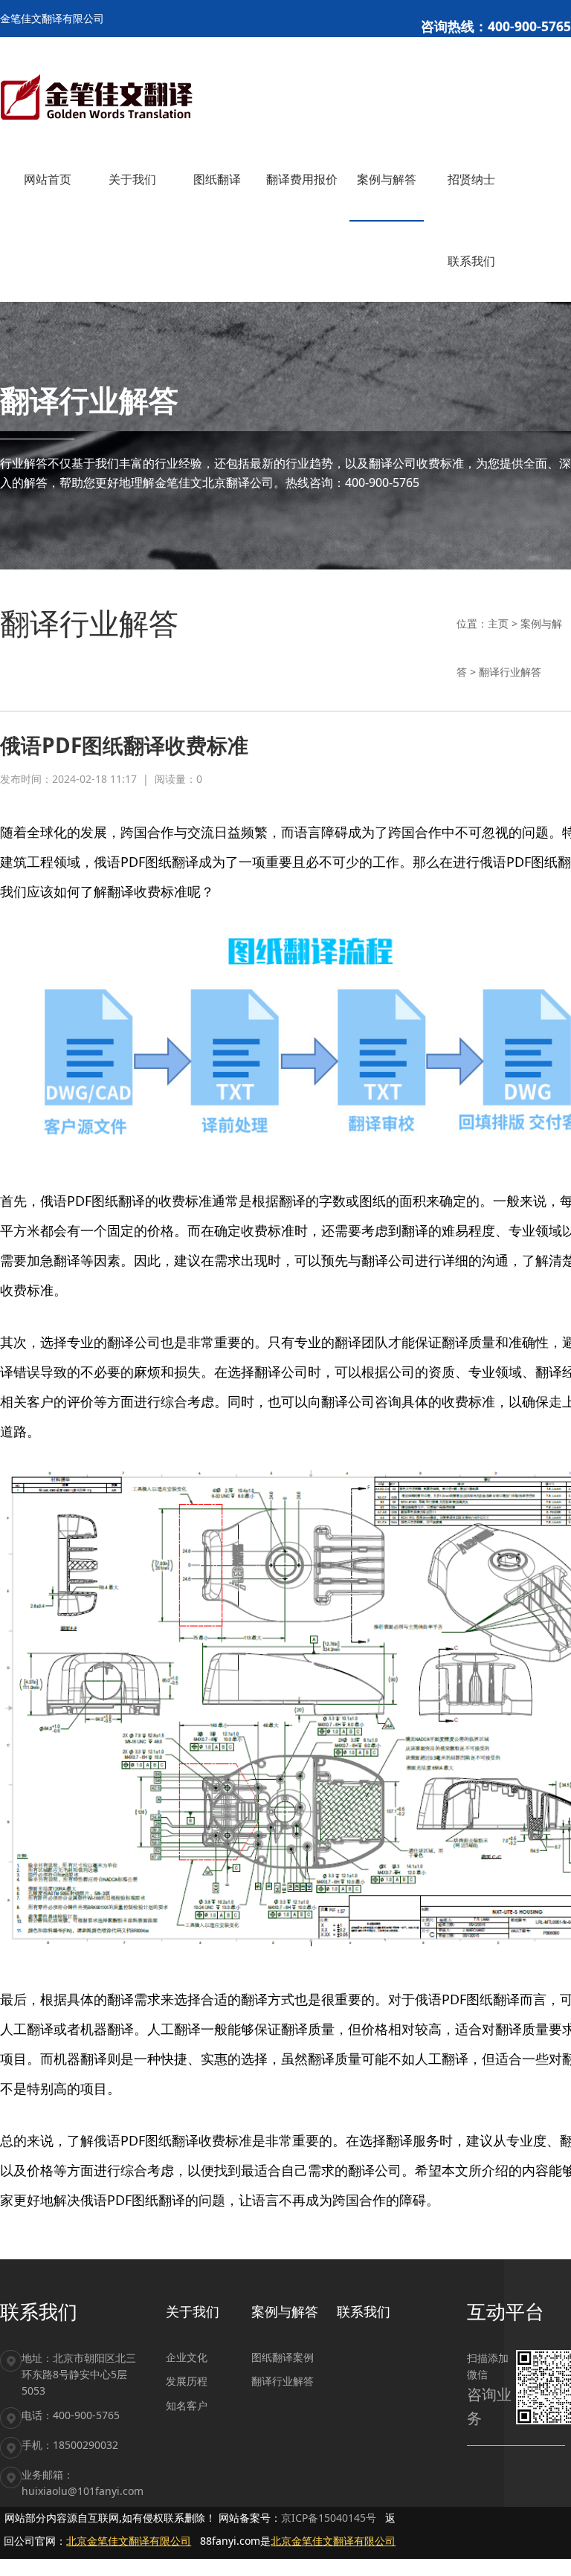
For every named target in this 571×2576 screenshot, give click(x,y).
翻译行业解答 (510, 672)
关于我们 (193, 2311)
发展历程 (187, 2381)
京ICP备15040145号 (329, 2518)
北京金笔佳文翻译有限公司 (129, 2541)
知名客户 (187, 2405)
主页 (498, 623)
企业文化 (187, 2357)
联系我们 (364, 2311)
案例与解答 (285, 2311)
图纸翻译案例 (283, 2357)
